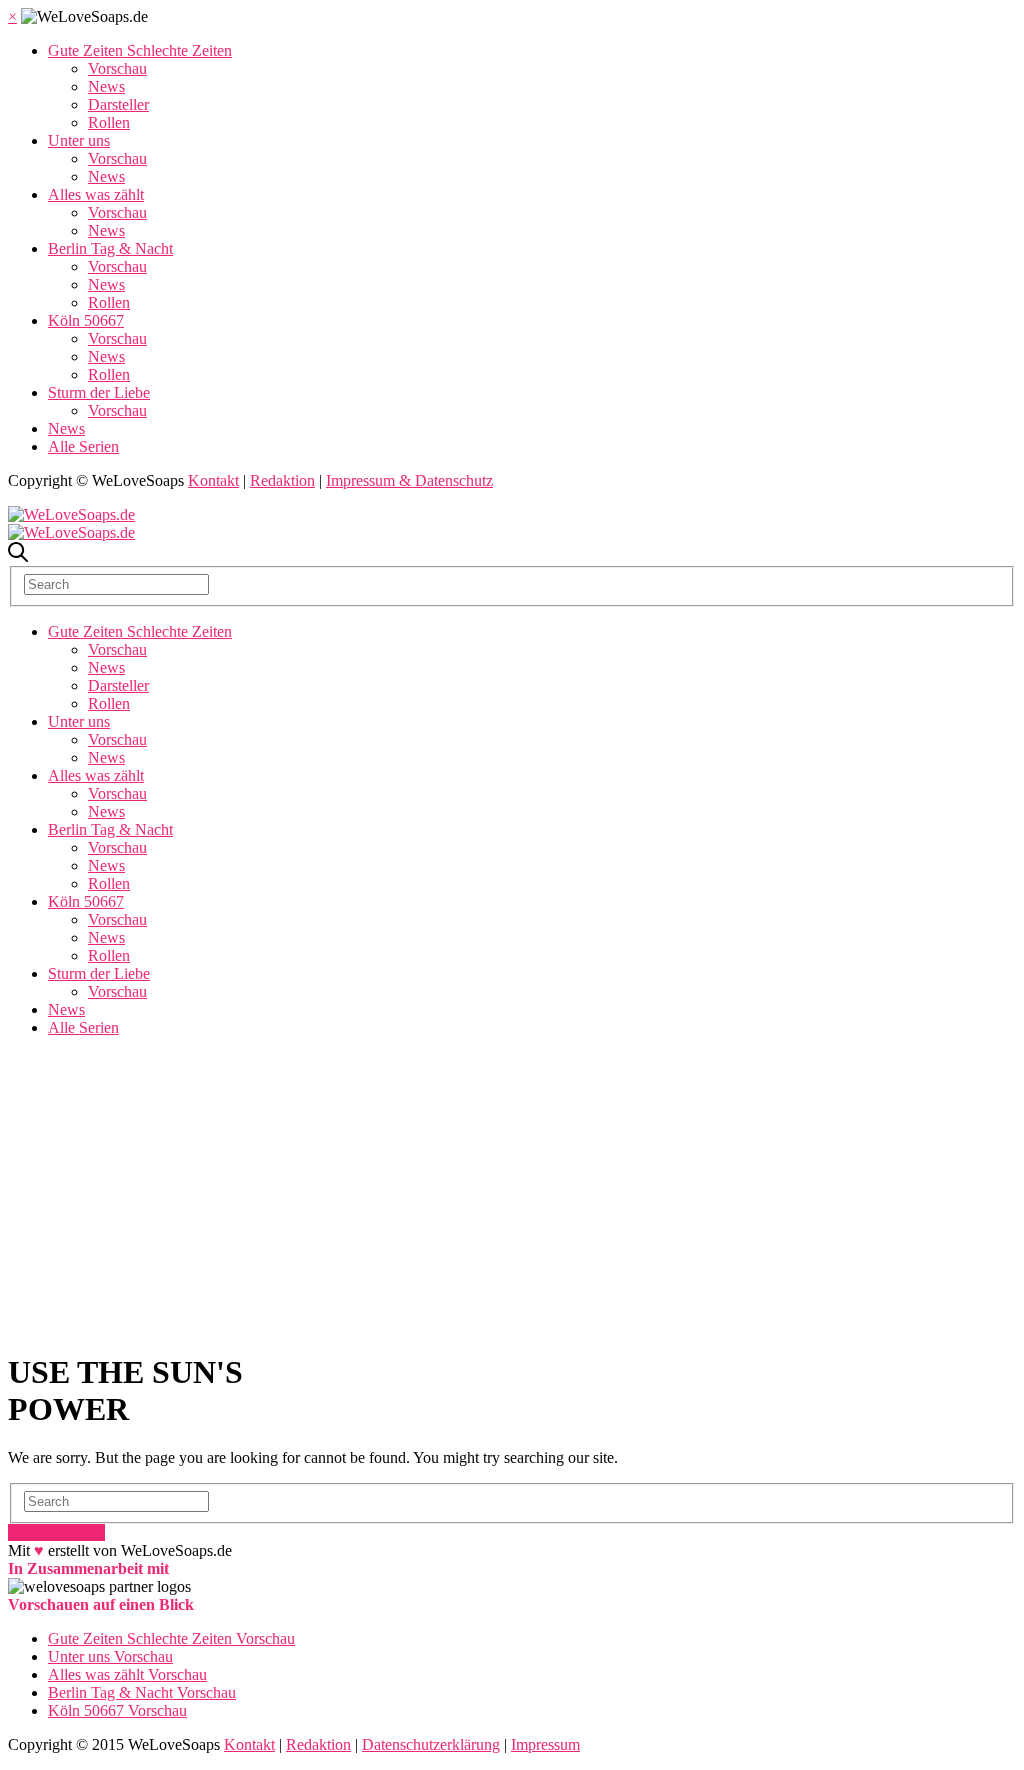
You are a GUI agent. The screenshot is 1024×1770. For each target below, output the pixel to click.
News (106, 86)
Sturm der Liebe (99, 392)
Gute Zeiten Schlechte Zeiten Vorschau (171, 1638)
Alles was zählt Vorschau (127, 1674)
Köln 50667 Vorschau (117, 1710)
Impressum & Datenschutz (409, 480)
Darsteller (118, 104)
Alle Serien (83, 446)
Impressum (545, 1744)
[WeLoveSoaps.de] (71, 514)
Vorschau (117, 68)
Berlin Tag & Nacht (110, 248)
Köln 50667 (86, 320)
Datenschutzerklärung (431, 1744)
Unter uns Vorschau (110, 1656)
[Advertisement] (512, 1193)
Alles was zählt (96, 194)
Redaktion (282, 480)
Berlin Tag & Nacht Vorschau (142, 1692)
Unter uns (79, 140)
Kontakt (213, 480)
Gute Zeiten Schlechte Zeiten (140, 50)
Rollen (109, 122)
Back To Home (56, 1532)
